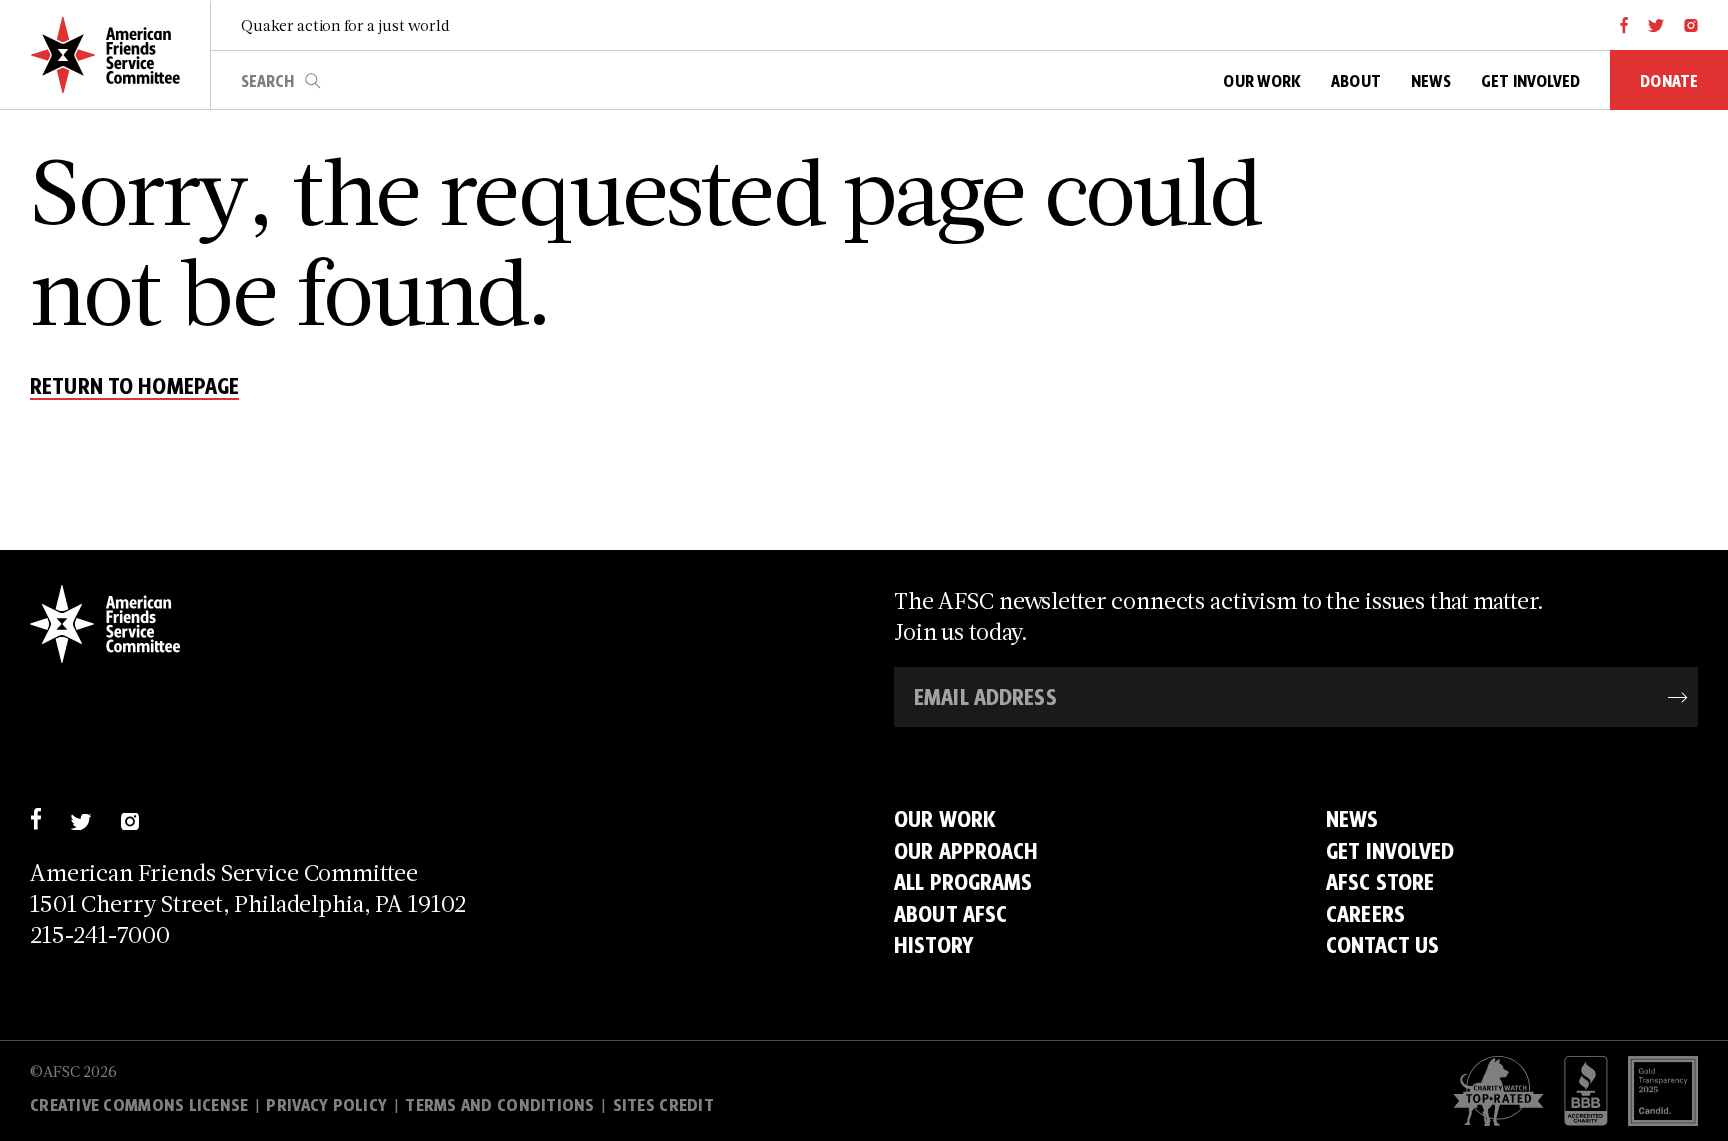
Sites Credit (663, 1105)
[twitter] (1656, 25)
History (933, 944)
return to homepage (134, 387)
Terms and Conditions (499, 1105)
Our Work (945, 818)
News (1352, 818)
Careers (1365, 913)
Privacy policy (326, 1105)
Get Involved (1390, 850)
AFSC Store (1380, 881)
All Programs (963, 881)
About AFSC (950, 913)
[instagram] (1691, 25)
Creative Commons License (139, 1105)
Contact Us (1382, 944)
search (313, 81)
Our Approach (966, 850)
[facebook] (1624, 25)
